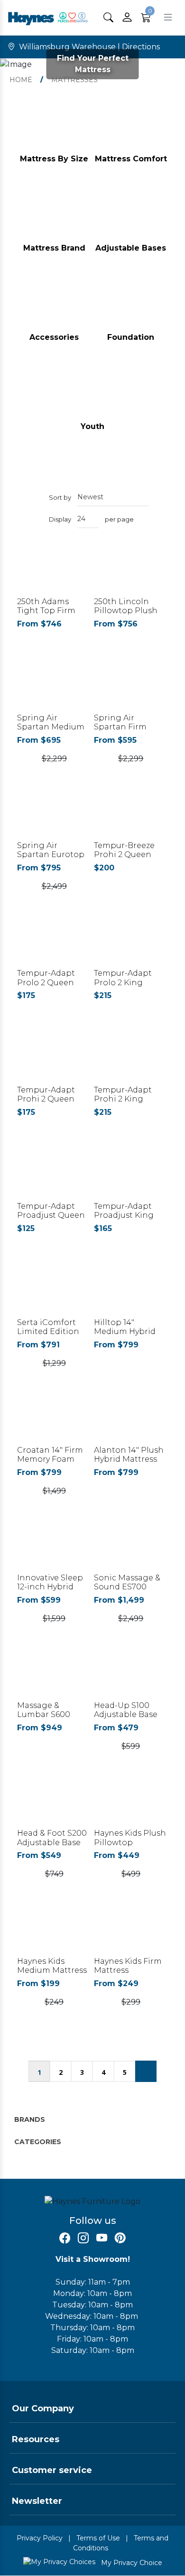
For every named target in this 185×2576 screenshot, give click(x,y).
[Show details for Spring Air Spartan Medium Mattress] (54, 687)
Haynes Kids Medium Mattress (52, 1966)
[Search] (108, 17)
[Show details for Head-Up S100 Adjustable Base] (131, 1675)
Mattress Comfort (131, 159)
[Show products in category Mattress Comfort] (131, 128)
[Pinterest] (120, 2238)
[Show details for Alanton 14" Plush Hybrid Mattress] (131, 1420)
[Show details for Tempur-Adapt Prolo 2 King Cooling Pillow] (131, 943)
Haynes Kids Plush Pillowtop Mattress (130, 1842)
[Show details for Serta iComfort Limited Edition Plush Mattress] (54, 1292)
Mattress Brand (54, 248)
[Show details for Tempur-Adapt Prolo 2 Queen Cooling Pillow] (54, 943)
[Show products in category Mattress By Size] (54, 128)
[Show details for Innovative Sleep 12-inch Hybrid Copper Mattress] (54, 1547)
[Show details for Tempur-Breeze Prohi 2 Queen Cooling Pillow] (131, 815)
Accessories (54, 337)
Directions (141, 47)
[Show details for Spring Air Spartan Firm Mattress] (131, 687)
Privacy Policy (40, 2538)
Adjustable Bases (131, 248)
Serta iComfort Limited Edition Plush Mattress (48, 1331)
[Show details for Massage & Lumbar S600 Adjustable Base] (54, 1675)
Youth (92, 426)
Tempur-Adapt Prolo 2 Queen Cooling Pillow (46, 982)
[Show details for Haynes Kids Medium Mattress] (54, 1930)
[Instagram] (83, 2238)
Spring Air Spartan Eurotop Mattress (51, 854)
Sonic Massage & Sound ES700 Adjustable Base (127, 1587)
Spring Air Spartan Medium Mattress (51, 727)
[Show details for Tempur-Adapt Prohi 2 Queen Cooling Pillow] (54, 1059)
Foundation (131, 337)
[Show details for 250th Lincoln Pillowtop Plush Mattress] (131, 571)
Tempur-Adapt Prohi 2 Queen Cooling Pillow (46, 1099)
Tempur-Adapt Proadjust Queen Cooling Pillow (51, 1215)
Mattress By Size (54, 159)
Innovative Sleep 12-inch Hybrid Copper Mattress (51, 1587)
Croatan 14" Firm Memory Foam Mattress (50, 1459)
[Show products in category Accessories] (54, 306)
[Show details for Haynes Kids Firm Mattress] (131, 1930)
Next (146, 2071)
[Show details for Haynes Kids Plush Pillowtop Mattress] (131, 1803)
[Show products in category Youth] (92, 396)
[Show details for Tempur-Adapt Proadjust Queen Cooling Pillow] (54, 1176)
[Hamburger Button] (168, 17)
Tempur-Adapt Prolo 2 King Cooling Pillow (123, 982)
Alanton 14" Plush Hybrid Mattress (129, 1455)
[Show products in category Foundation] (131, 306)
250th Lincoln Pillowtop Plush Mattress (126, 611)
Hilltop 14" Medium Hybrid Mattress (125, 1331)
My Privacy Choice (131, 2563)
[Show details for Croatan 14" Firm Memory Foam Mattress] (54, 1420)
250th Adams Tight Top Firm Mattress (46, 611)
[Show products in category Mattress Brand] (54, 218)
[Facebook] (65, 2238)
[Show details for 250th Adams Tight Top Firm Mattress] (54, 571)
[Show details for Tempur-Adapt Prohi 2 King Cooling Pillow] (131, 1059)
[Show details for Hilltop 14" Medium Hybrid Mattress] (131, 1292)
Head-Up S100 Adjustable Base (126, 1710)
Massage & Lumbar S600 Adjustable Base (49, 1714)
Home (21, 80)
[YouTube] (102, 2238)
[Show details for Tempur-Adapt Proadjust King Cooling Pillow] (131, 1176)
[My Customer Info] (127, 18)
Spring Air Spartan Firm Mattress (120, 727)
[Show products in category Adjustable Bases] (131, 218)
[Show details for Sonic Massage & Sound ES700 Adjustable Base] (131, 1547)
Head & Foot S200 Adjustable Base (52, 1838)
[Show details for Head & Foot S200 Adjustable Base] (54, 1803)
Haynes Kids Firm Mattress (128, 1966)
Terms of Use (98, 2538)
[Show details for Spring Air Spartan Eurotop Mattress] (54, 815)
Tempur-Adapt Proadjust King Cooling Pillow (124, 1215)
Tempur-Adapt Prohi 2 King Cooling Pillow (123, 1099)
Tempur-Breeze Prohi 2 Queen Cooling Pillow (124, 854)
